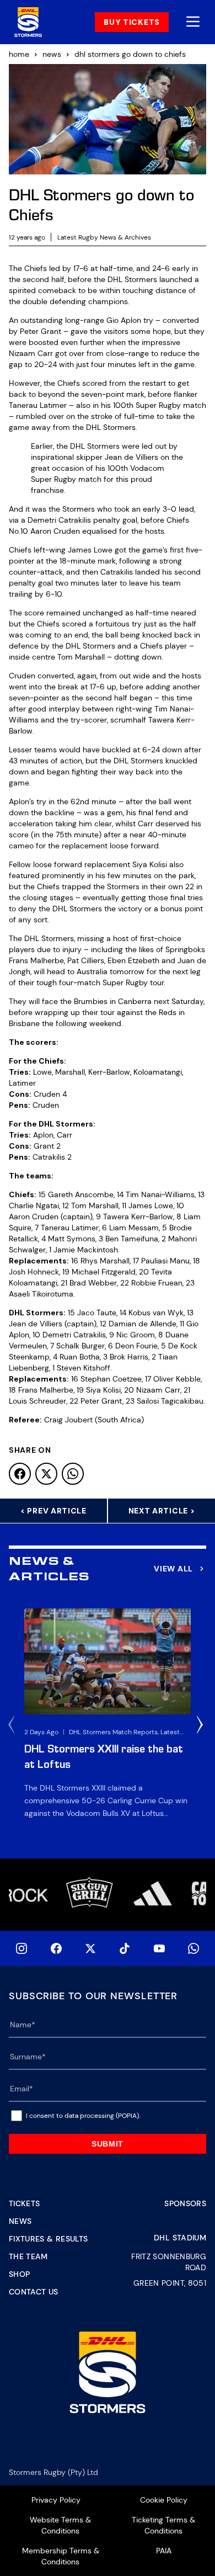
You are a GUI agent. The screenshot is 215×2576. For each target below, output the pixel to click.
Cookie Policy (164, 2500)
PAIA (164, 2551)
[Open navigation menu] (193, 22)
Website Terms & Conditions (60, 2525)
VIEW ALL (173, 1569)
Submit (108, 2144)
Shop (19, 2274)
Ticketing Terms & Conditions (163, 2525)
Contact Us (34, 2292)
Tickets (24, 2203)
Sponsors (185, 2203)
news (52, 54)
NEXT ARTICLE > (162, 1511)
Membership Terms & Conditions (61, 2556)
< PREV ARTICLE (53, 1511)
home (19, 54)
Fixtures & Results (48, 2239)
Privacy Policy (56, 2500)
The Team (28, 2256)
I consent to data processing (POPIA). (83, 2116)
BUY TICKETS (132, 22)
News (20, 2221)
